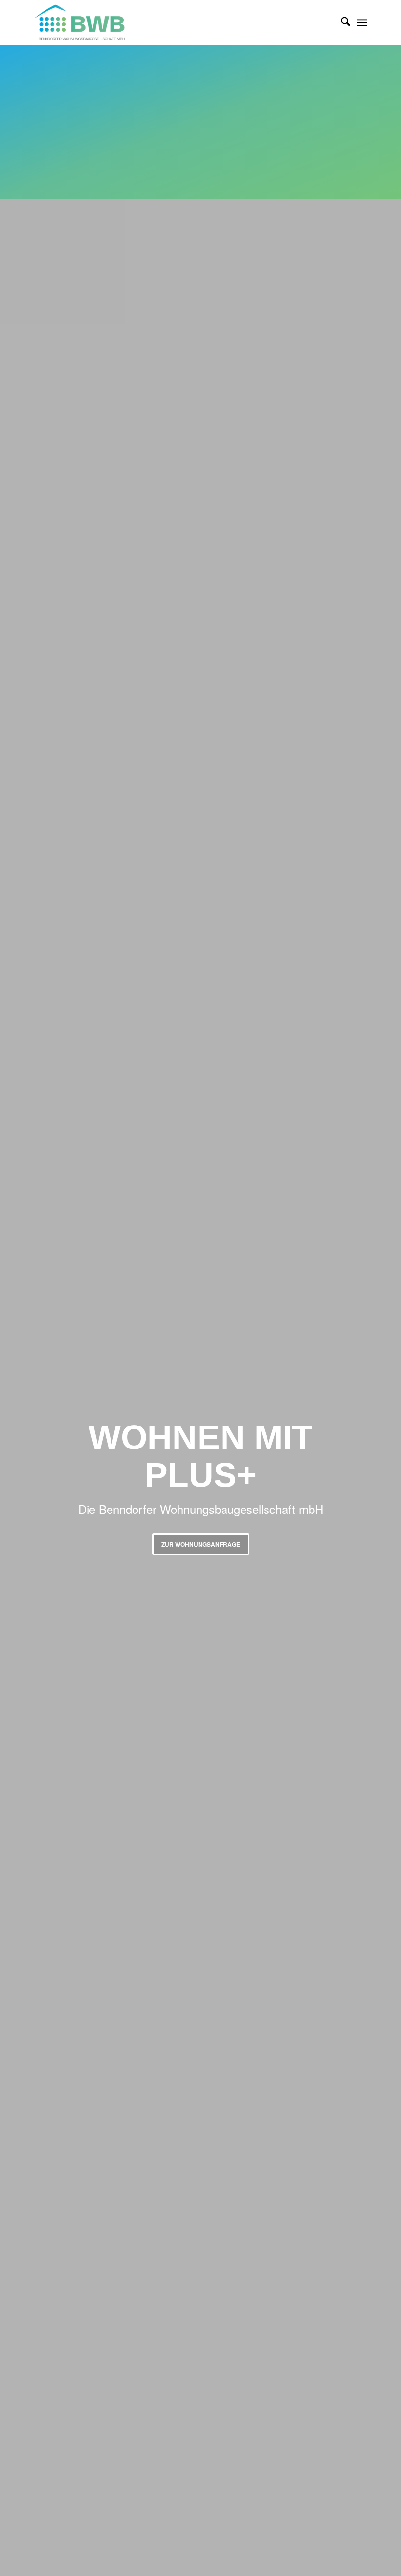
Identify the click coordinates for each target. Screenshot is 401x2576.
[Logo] (89, 22)
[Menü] (362, 22)
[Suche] (341, 22)
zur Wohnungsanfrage (201, 1544)
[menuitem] (341, 22)
